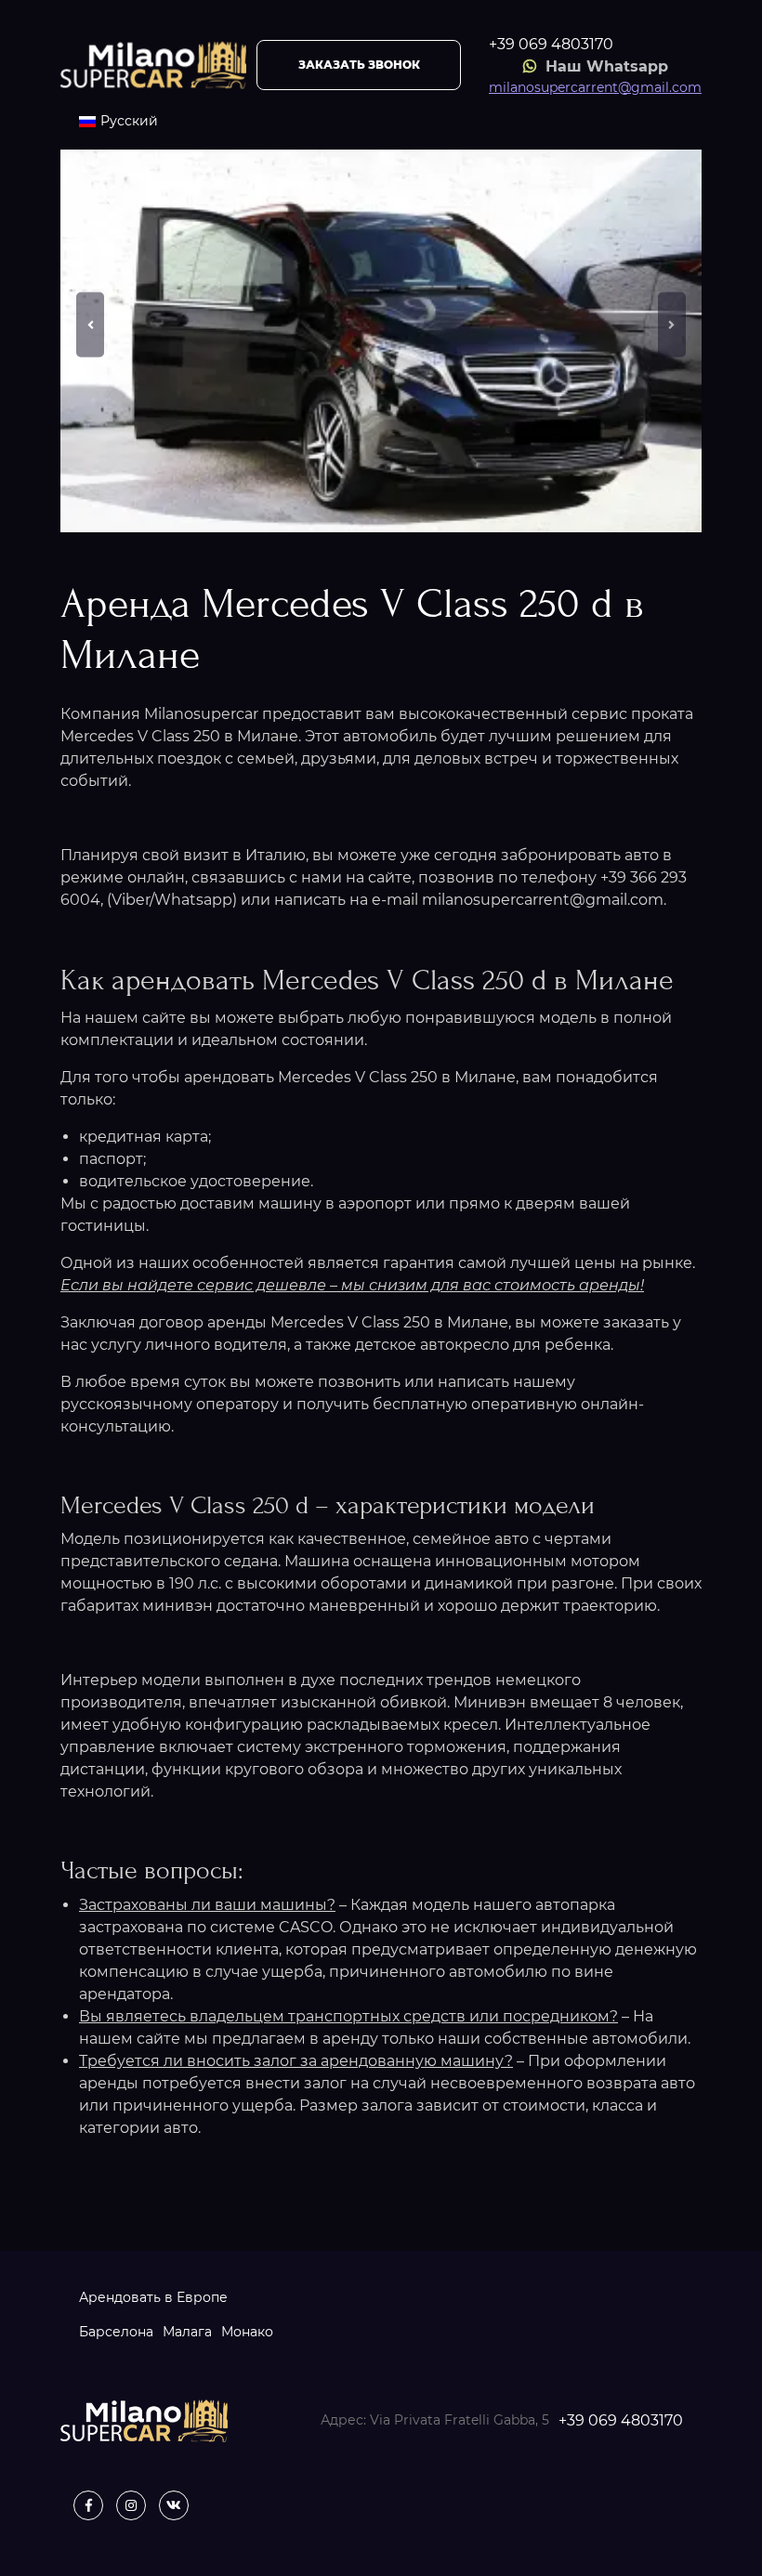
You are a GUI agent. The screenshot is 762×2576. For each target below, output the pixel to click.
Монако (247, 2332)
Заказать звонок (359, 65)
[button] (90, 324)
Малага (187, 2332)
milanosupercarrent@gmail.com (595, 87)
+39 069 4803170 (551, 44)
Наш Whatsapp (604, 66)
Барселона (116, 2332)
